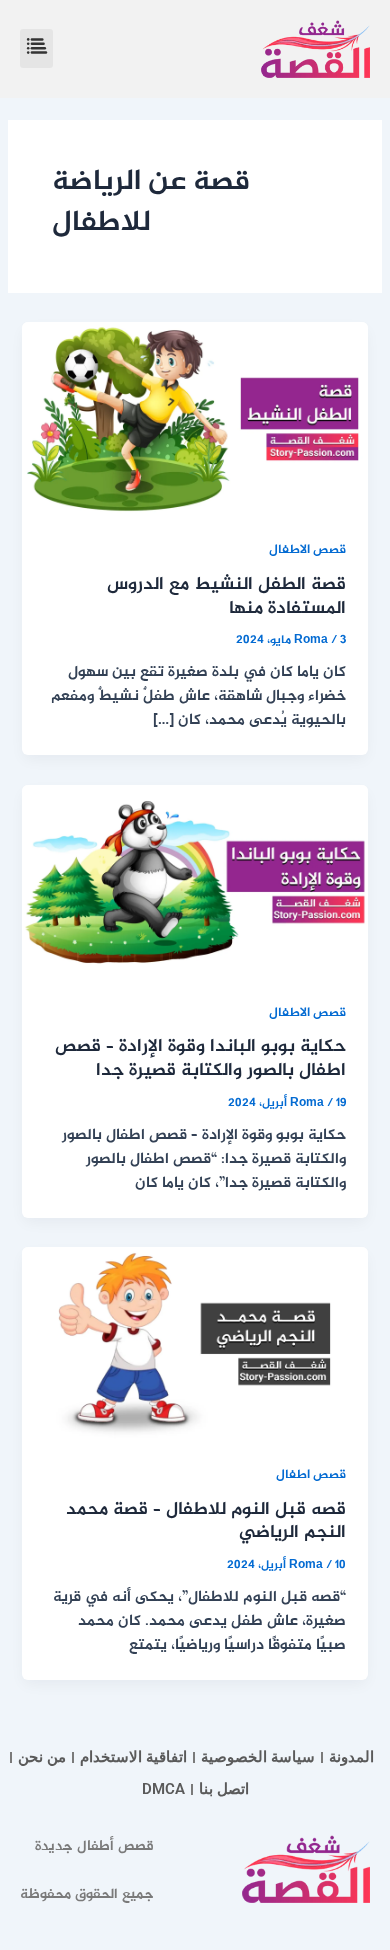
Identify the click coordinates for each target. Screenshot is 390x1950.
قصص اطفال (311, 1475)
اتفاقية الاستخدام (133, 1757)
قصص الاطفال (307, 550)
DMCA (163, 1789)
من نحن (42, 1757)
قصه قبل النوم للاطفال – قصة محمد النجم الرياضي (206, 1522)
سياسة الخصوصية (258, 1757)
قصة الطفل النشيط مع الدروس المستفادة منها (226, 597)
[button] (36, 48)
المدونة (351, 1757)
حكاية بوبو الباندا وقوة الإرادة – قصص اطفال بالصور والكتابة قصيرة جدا (200, 1059)
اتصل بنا (224, 1789)
